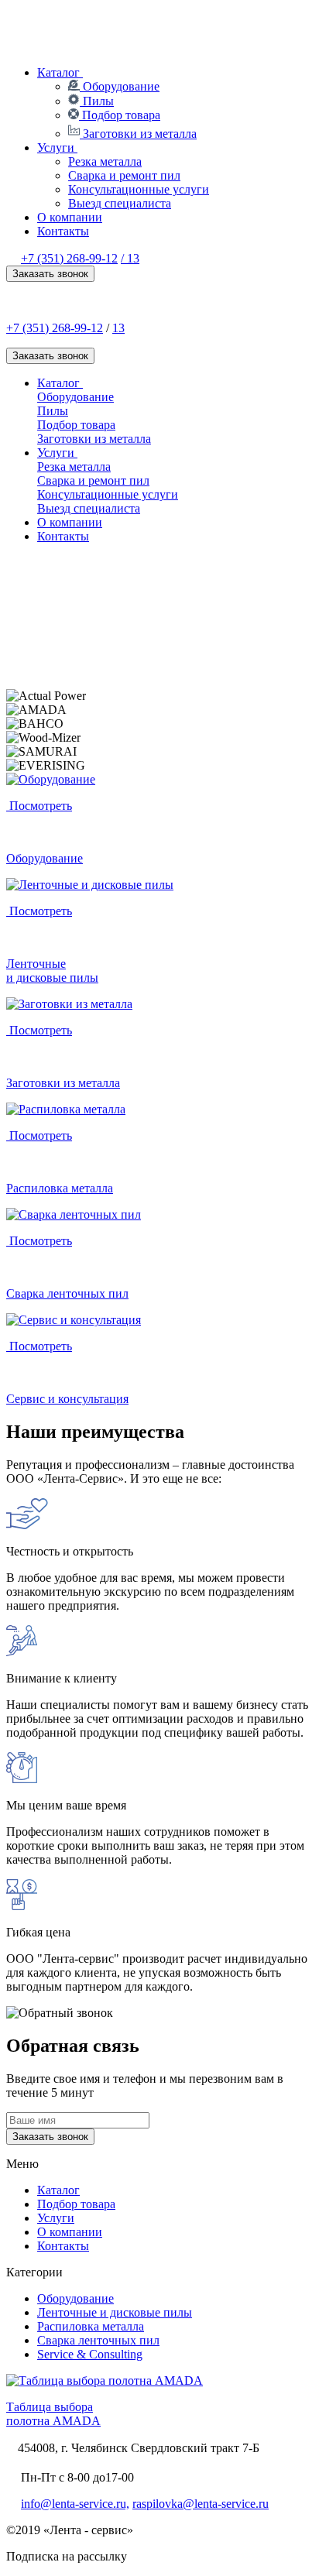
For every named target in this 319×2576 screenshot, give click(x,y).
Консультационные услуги (139, 189)
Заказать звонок (50, 274)
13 (118, 328)
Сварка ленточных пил (98, 2340)
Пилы (97, 101)
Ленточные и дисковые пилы (115, 2312)
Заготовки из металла (138, 134)
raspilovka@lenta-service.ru (201, 2504)
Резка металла (105, 161)
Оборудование (120, 86)
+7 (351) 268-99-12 (69, 258)
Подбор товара (120, 115)
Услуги (57, 147)
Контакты (63, 231)
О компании (70, 217)
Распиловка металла (91, 2326)
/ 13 (130, 258)
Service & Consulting (90, 2354)
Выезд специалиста (120, 203)
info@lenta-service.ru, (75, 2504)
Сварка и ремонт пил (124, 175)
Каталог (60, 72)
